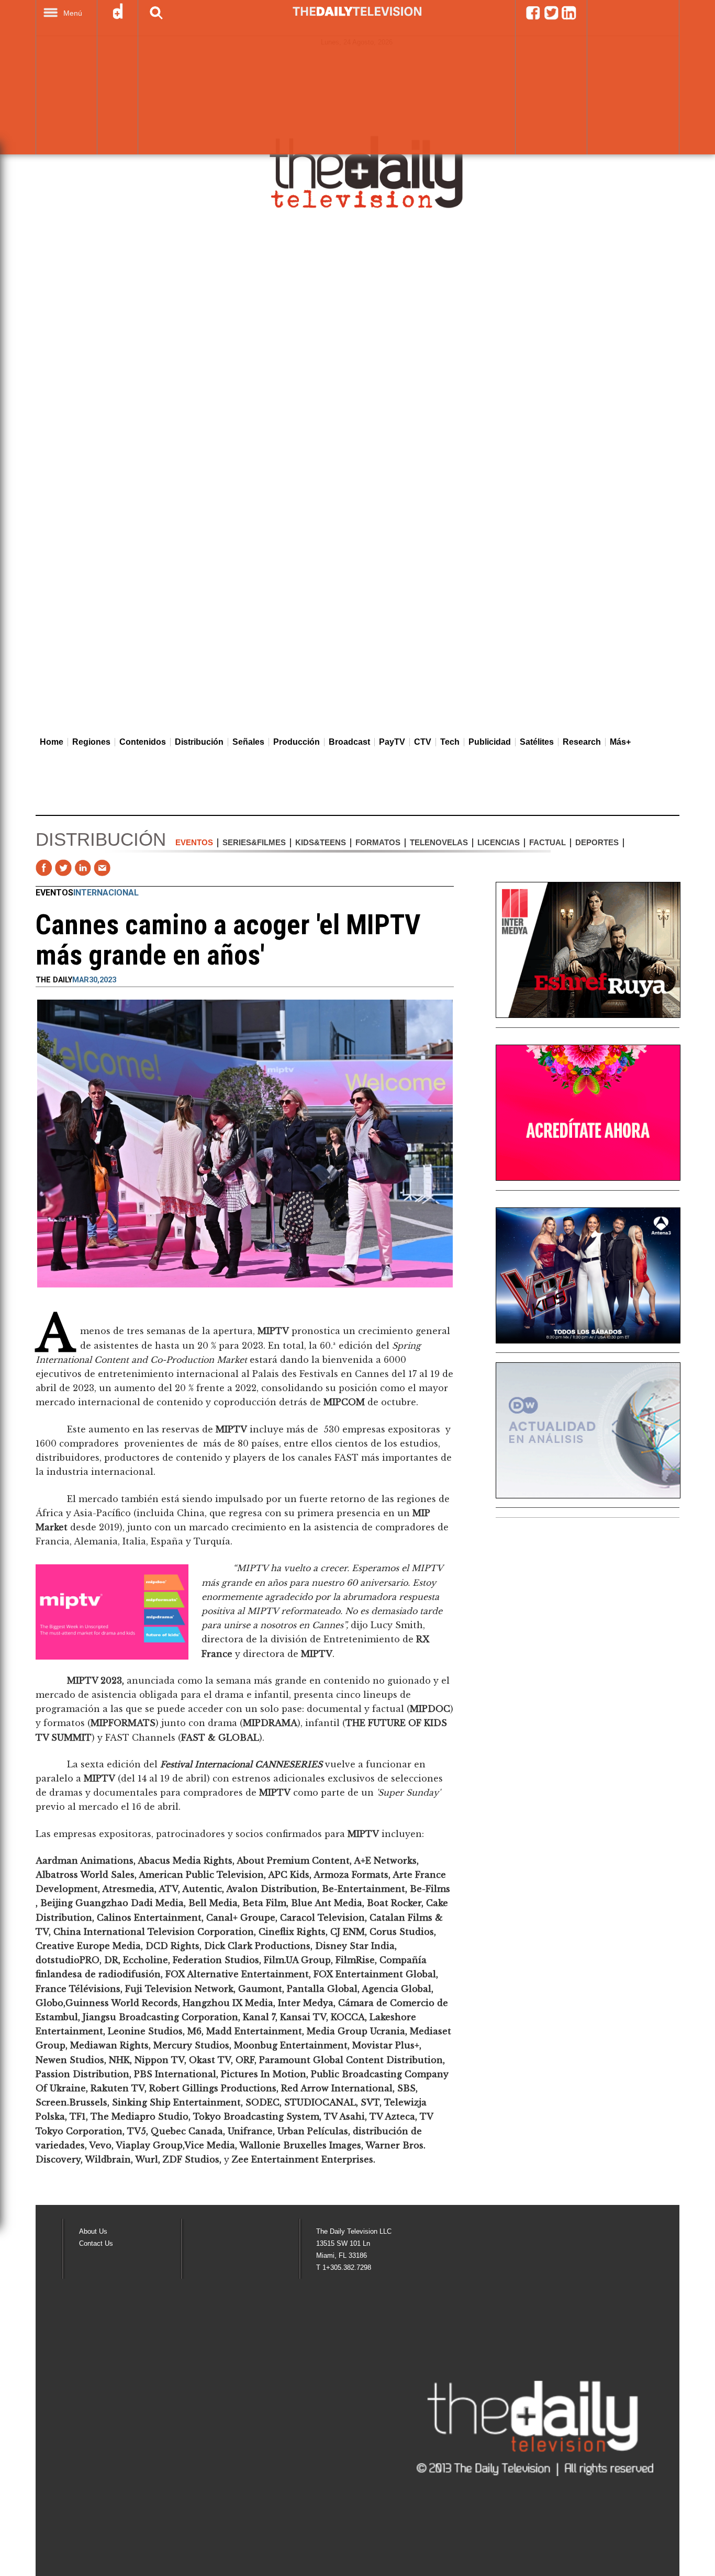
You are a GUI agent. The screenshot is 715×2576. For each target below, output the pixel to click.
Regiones (91, 742)
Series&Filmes (254, 842)
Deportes (597, 842)
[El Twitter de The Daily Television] (551, 18)
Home (52, 742)
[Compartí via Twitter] (63, 868)
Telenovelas (439, 842)
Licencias (499, 842)
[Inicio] (367, 171)
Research (582, 742)
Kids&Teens (321, 842)
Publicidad (490, 742)
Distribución (199, 742)
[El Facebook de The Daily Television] (533, 18)
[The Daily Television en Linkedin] (569, 18)
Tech (450, 742)
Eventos (194, 842)
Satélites (537, 742)
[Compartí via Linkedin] (83, 868)
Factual (548, 842)
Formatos (378, 842)
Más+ (620, 742)
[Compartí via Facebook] (44, 868)
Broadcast (349, 742)
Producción (297, 742)
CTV (423, 742)
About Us (93, 2231)
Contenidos (143, 742)
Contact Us (96, 2243)
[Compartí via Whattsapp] (121, 868)
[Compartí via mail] (102, 868)
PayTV (392, 742)
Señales (248, 742)
